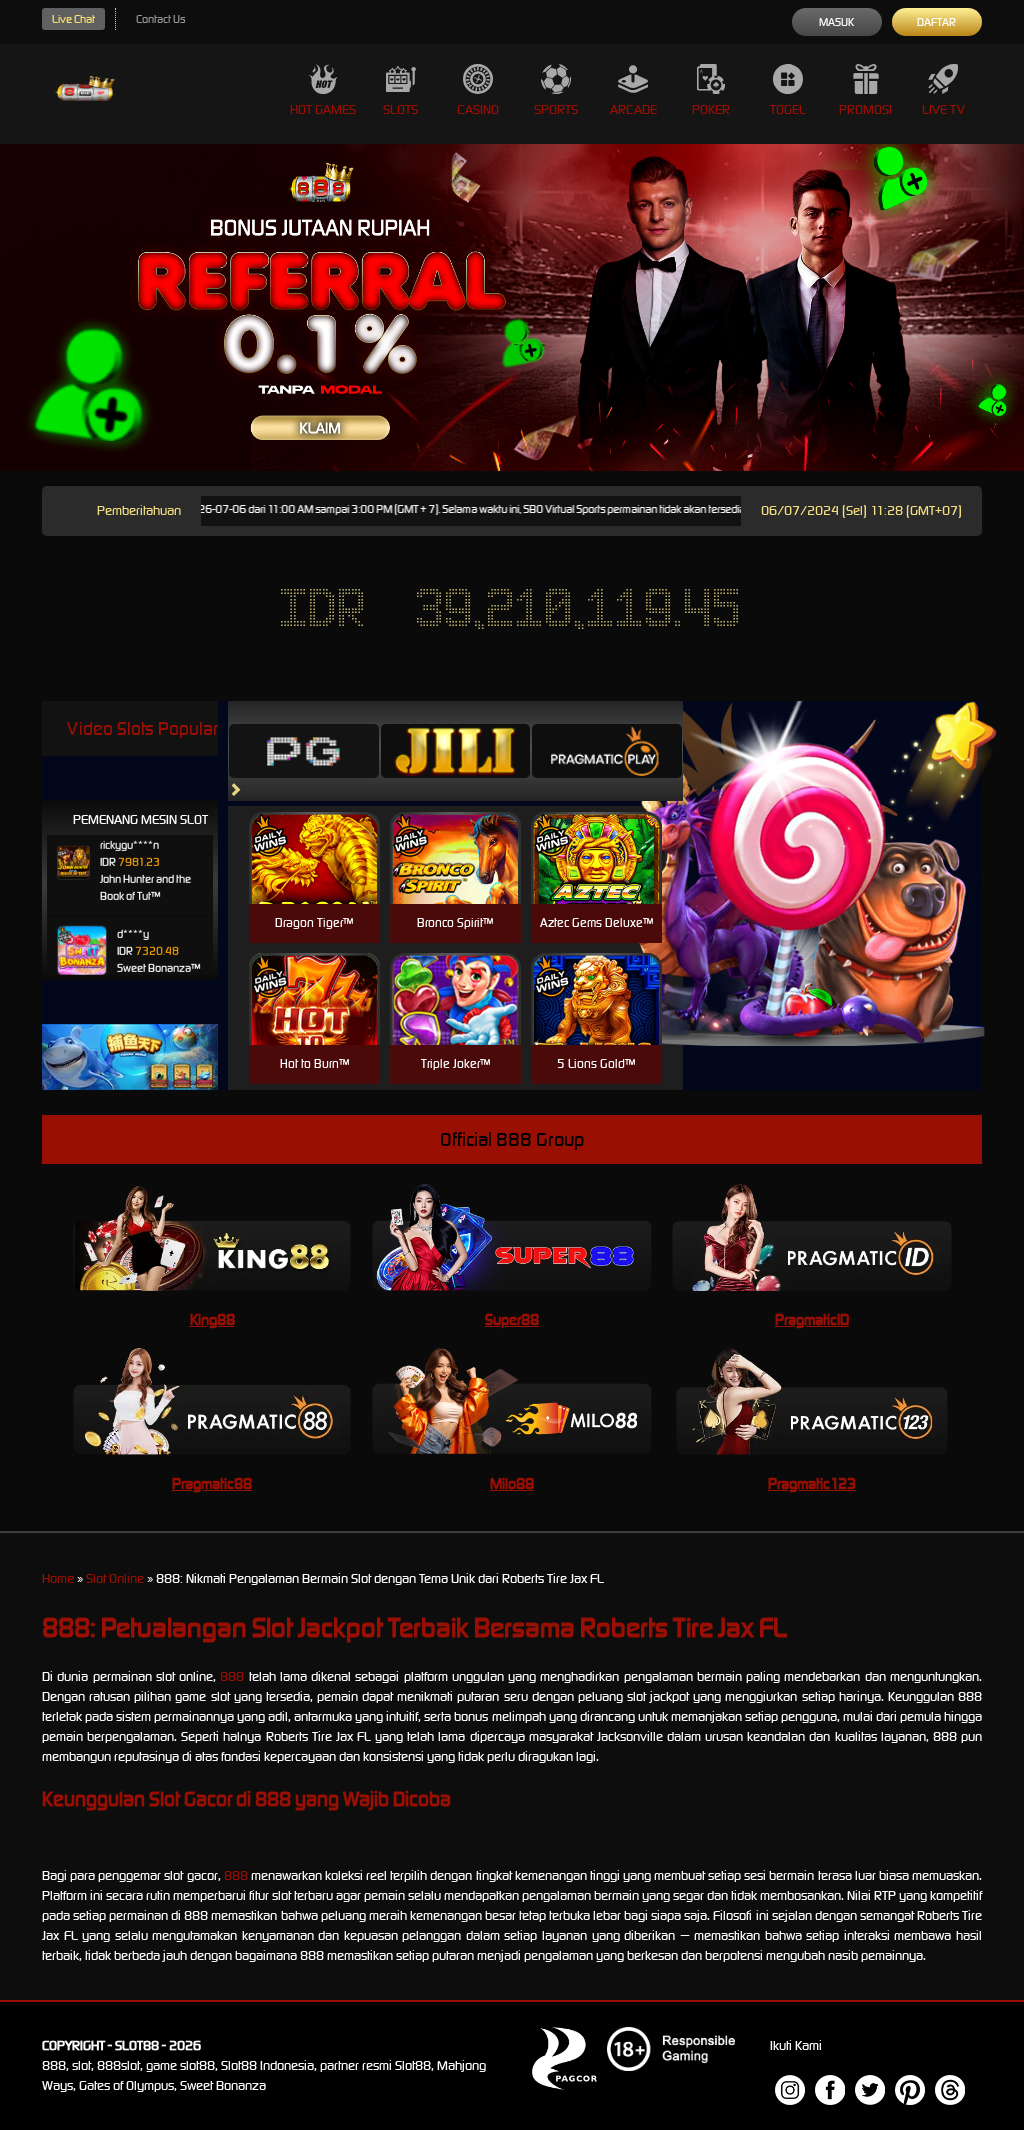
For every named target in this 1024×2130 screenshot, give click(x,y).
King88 (212, 1319)
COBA (314, 834)
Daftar (936, 22)
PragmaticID (812, 1319)
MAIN (314, 879)
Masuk (836, 22)
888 (232, 1676)
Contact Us (160, 19)
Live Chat (73, 19)
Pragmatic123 (812, 1483)
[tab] (304, 751)
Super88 (512, 1319)
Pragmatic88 (212, 1483)
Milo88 (512, 1483)
